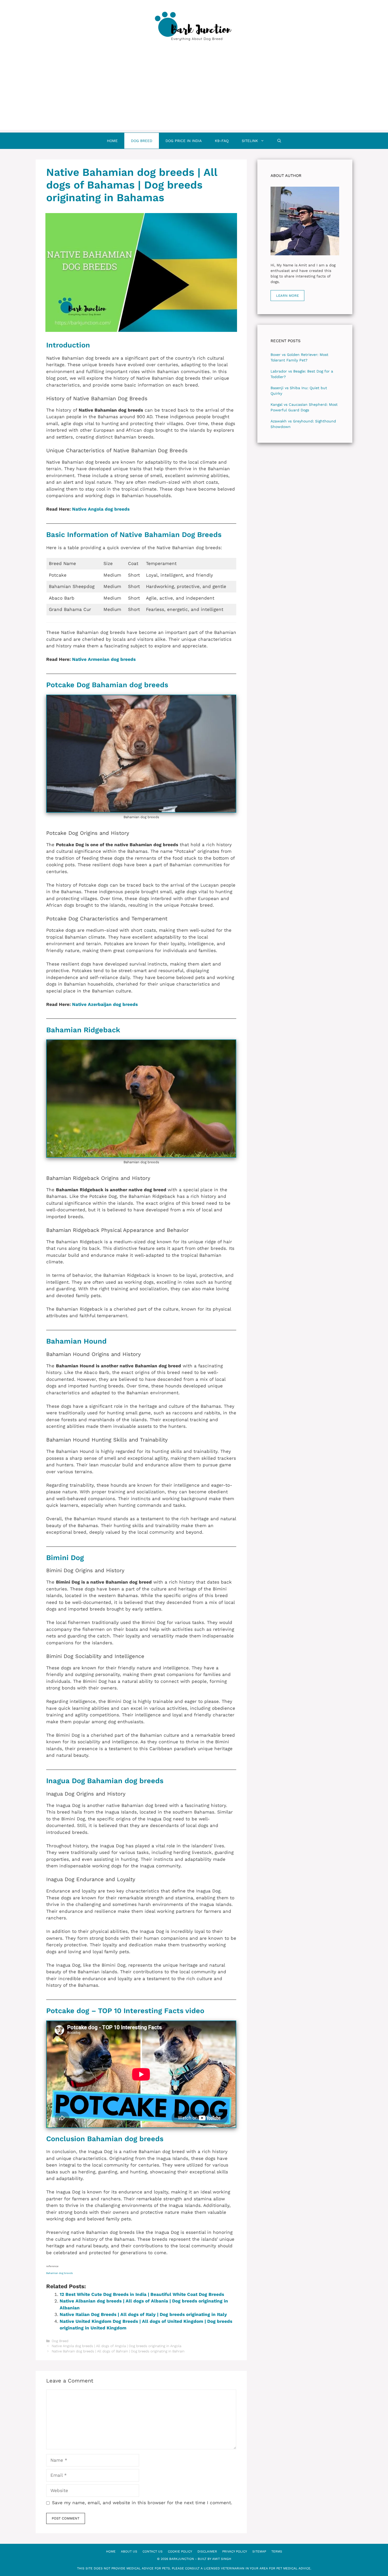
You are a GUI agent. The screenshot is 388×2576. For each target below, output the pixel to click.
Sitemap (259, 2551)
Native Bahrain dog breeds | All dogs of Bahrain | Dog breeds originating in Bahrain (118, 2351)
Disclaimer (207, 2551)
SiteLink (250, 141)
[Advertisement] (194, 93)
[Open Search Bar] (279, 141)
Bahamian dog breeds (60, 2273)
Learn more (287, 296)
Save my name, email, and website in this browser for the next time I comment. (142, 2503)
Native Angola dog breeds (101, 509)
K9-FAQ (222, 141)
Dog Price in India (184, 141)
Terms (277, 2551)
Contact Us (153, 2551)
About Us (129, 2551)
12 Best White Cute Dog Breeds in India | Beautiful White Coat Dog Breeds (142, 2294)
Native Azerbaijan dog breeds (105, 1004)
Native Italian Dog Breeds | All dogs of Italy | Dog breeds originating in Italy (143, 2314)
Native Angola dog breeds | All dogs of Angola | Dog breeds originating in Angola (117, 2346)
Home (112, 141)
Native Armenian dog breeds (104, 659)
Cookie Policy (180, 2551)
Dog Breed (142, 141)
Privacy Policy (235, 2551)
